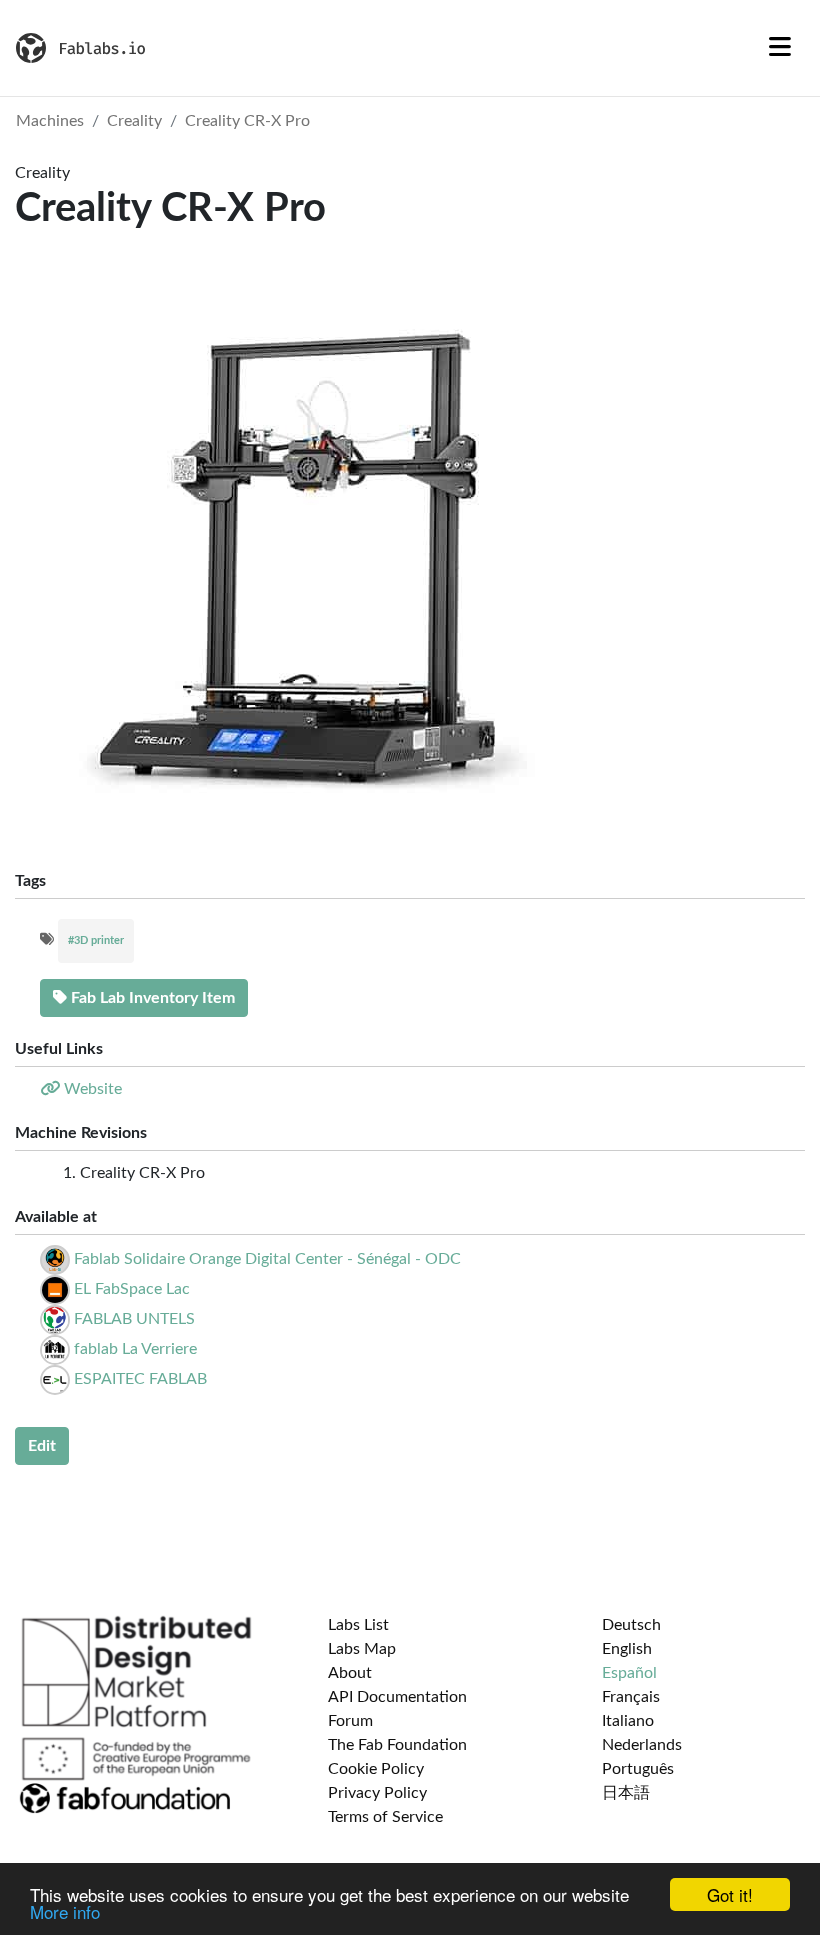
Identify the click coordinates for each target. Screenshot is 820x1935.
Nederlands (642, 1745)
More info (65, 1911)
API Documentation (397, 1697)
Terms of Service (385, 1817)
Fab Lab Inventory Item (151, 998)
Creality (134, 121)
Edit (42, 1446)
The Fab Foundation (397, 1745)
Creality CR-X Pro (247, 121)
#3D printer (96, 940)
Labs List (358, 1625)
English (627, 1649)
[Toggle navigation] (780, 48)
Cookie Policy (376, 1769)
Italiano (628, 1721)
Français (631, 1697)
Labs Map (362, 1649)
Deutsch (631, 1625)
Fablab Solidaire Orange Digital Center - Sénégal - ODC (267, 1259)
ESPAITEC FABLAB (140, 1379)
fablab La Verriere (135, 1349)
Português (638, 1769)
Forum (350, 1721)
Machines (50, 121)
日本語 (626, 1793)
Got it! (730, 1894)
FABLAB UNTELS (134, 1319)
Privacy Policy (377, 1793)
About (350, 1673)
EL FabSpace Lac (132, 1289)
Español (629, 1673)
